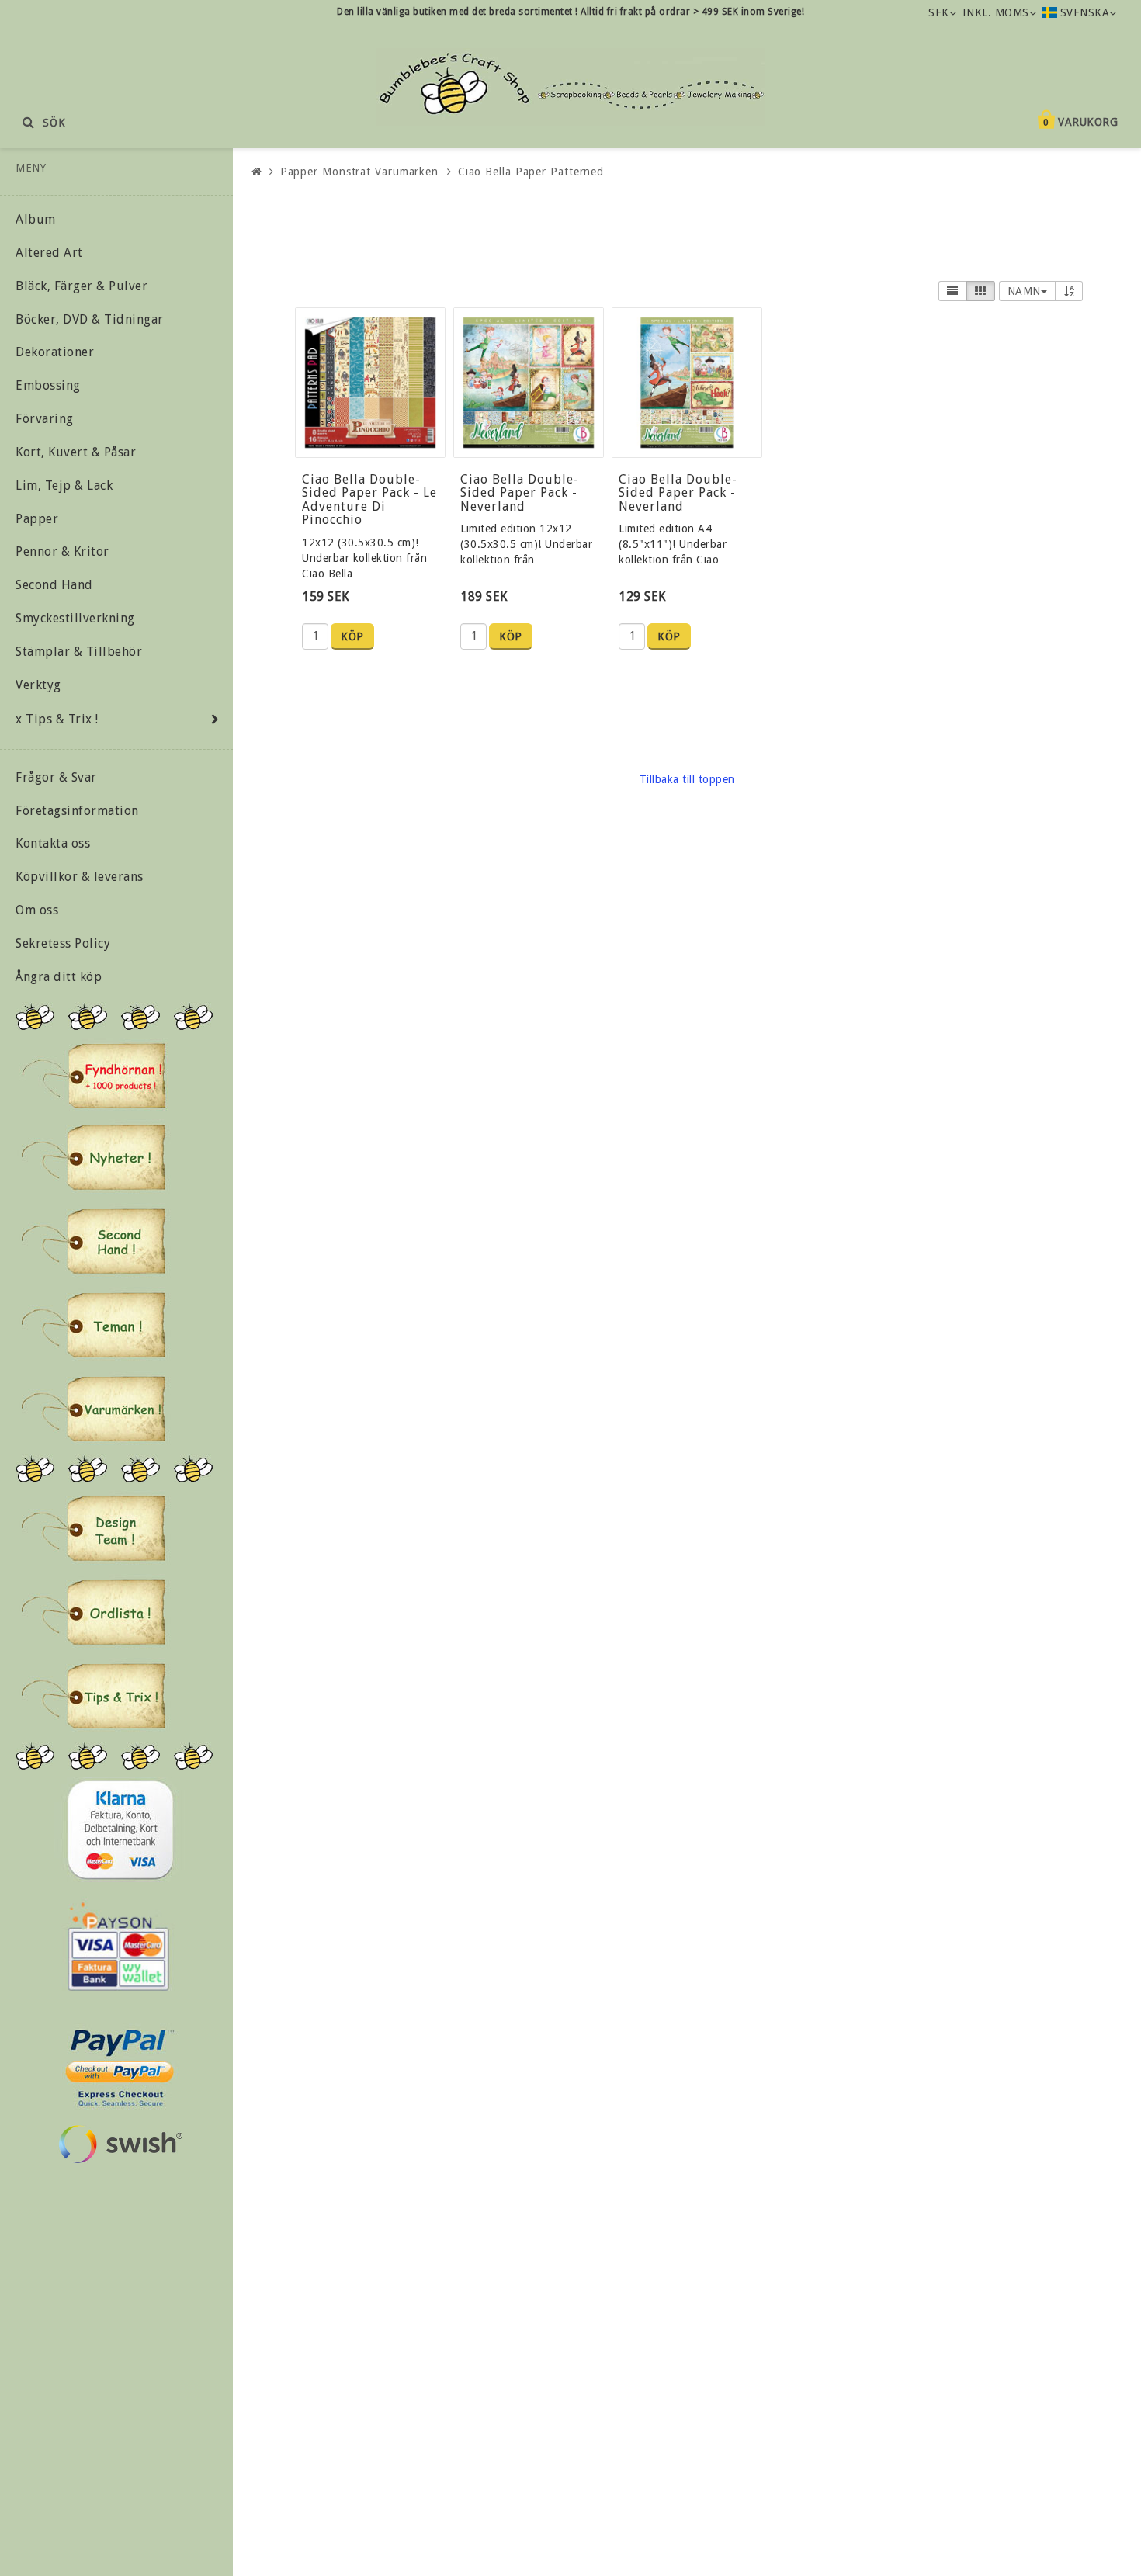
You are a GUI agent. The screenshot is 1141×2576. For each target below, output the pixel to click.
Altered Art (49, 253)
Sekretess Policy (63, 943)
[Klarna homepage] (120, 1830)
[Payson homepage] (118, 1947)
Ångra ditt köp (59, 977)
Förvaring (45, 419)
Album (36, 219)
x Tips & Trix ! (57, 719)
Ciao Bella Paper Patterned (531, 172)
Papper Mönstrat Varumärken (359, 172)
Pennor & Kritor (62, 551)
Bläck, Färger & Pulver (81, 286)
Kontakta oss (53, 843)
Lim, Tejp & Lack (64, 485)
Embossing (48, 385)
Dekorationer (55, 352)
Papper (37, 519)
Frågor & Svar (56, 777)
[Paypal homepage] (119, 2063)
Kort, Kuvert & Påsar (76, 452)
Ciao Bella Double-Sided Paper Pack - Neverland (520, 493)
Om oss (37, 910)
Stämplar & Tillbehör (79, 652)
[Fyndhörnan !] (94, 1075)
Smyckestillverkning (75, 618)
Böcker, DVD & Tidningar (90, 319)
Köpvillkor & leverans (80, 877)
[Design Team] (93, 1528)
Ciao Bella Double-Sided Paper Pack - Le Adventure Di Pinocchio (369, 500)
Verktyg (38, 685)
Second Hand (54, 585)
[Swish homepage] (120, 2144)
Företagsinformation (77, 811)
